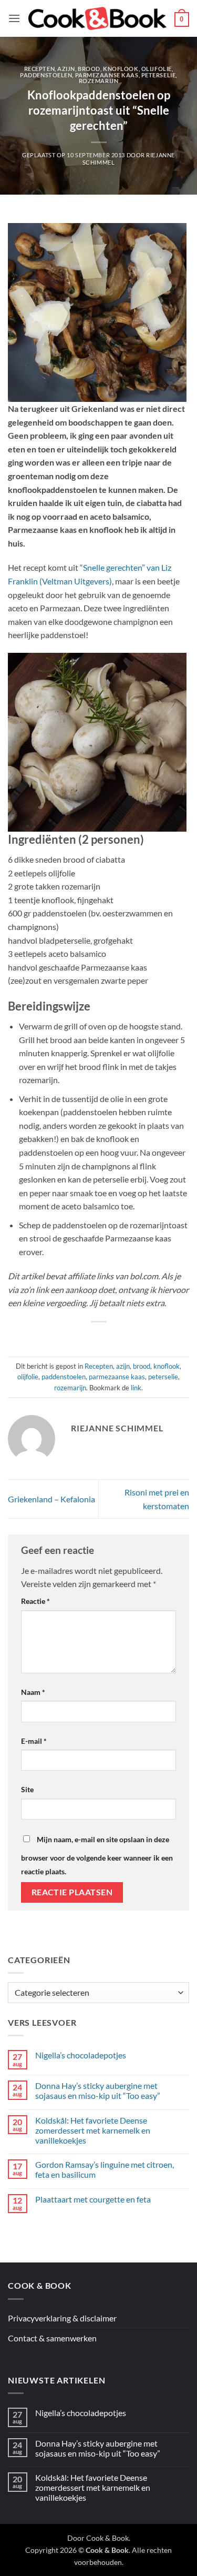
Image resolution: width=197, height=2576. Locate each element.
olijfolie (157, 69)
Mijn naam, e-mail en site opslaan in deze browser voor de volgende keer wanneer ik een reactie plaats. (97, 1855)
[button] (14, 18)
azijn (66, 69)
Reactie (35, 1601)
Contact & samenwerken (52, 2338)
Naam (33, 1692)
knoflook (121, 69)
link (136, 1388)
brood (89, 69)
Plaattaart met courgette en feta (93, 2199)
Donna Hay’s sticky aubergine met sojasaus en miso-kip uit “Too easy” (98, 2090)
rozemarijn (99, 81)
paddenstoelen (46, 75)
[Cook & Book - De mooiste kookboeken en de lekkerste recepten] (97, 18)
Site (27, 1789)
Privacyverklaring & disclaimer (62, 2318)
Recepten (39, 69)
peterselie (159, 75)
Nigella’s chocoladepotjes (81, 2055)
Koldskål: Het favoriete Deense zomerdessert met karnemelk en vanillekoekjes (93, 2130)
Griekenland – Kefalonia (51, 1499)
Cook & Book (107, 2538)
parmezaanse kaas (107, 75)
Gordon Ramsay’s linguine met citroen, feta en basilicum (105, 2169)
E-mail (34, 1741)
